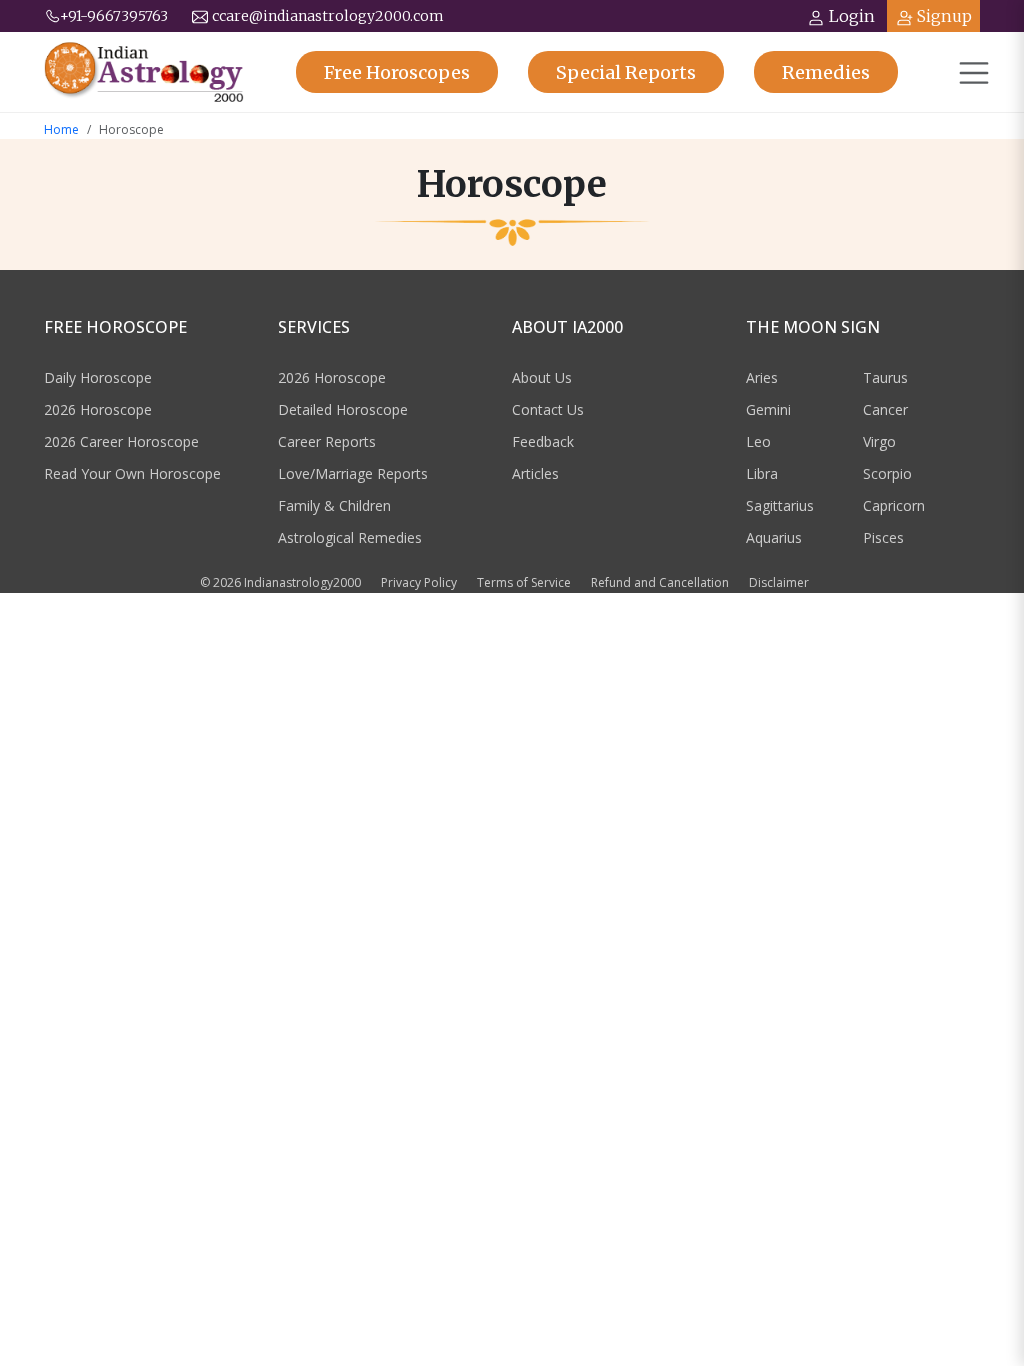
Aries (762, 377)
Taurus (885, 377)
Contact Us (548, 409)
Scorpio (887, 473)
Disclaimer (779, 582)
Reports (626, 72)
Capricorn (894, 505)
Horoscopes (397, 72)
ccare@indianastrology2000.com (328, 16)
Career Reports (327, 441)
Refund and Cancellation (660, 582)
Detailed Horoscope (343, 409)
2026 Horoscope (98, 409)
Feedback (543, 441)
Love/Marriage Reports (353, 473)
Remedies (826, 72)
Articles (535, 473)
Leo (758, 441)
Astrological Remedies (350, 537)
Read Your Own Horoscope (132, 473)
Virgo (879, 441)
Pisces (883, 537)
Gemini (768, 409)
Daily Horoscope (98, 377)
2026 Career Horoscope (121, 441)
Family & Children (334, 505)
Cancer (885, 409)
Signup (944, 16)
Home (61, 129)
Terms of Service (524, 582)
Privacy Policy (419, 582)
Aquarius (774, 537)
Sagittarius (780, 505)
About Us (542, 377)
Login (852, 16)
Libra (762, 473)
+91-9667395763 (114, 16)
